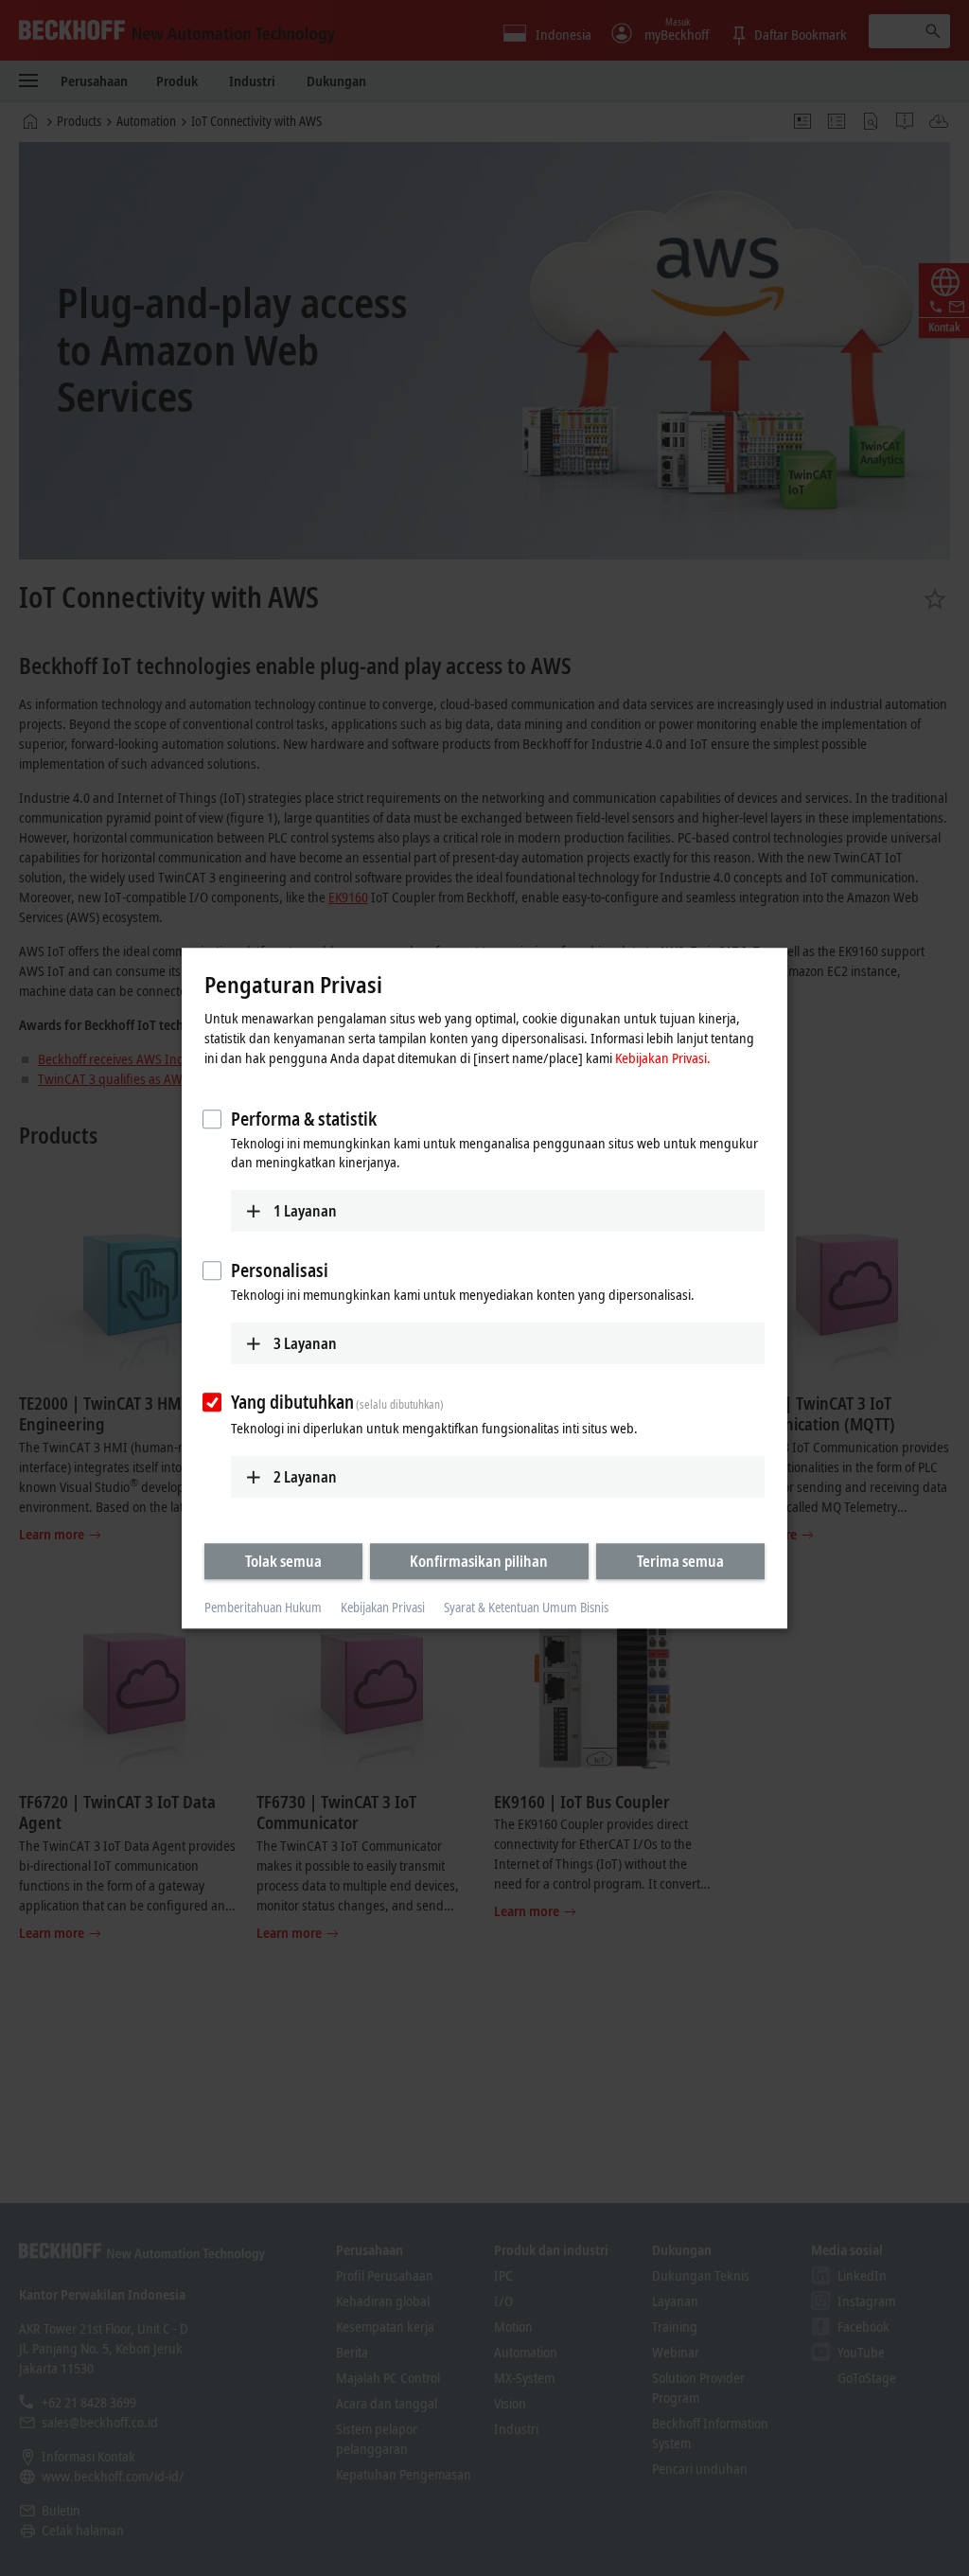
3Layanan (305, 1343)
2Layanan (305, 1477)
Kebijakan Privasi (383, 1608)
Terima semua (680, 1561)
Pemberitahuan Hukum (263, 1608)
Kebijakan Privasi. (663, 1057)
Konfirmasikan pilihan (479, 1561)
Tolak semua (283, 1561)
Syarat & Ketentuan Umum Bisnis (526, 1608)
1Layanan (305, 1211)
